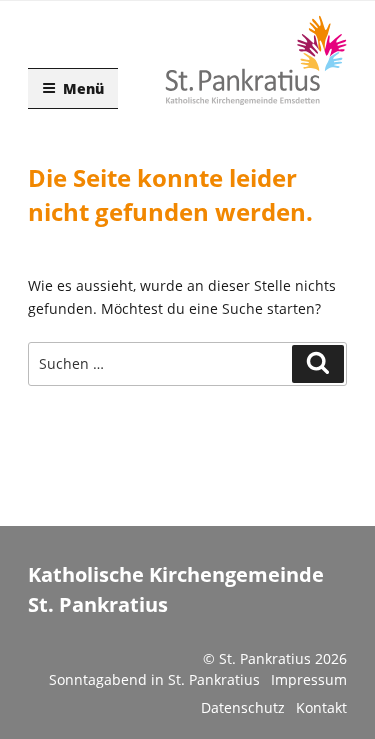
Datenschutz (243, 707)
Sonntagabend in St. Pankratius (154, 679)
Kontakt (321, 707)
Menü (83, 88)
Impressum (309, 679)
